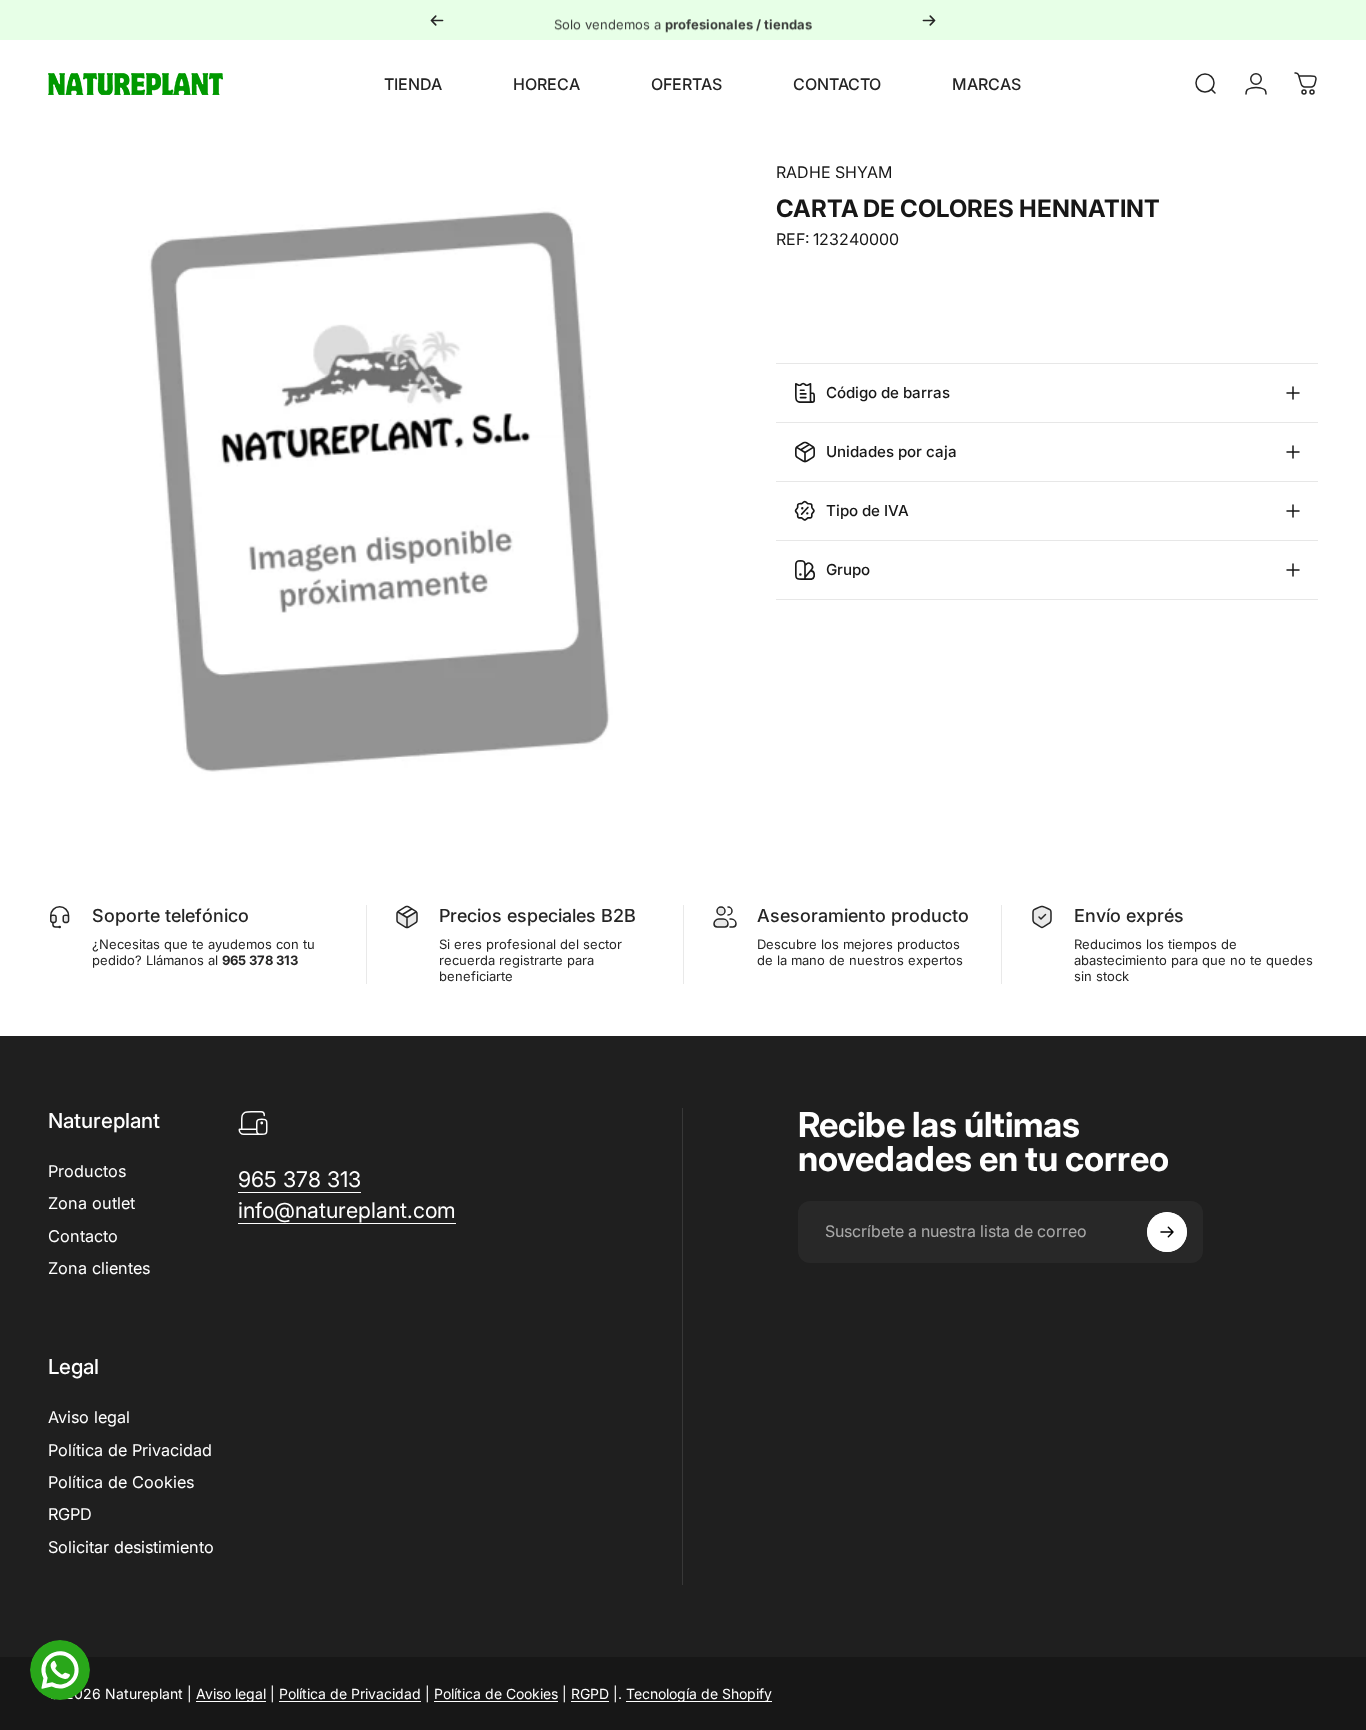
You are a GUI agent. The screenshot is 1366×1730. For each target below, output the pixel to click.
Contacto (83, 1236)
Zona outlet (91, 1203)
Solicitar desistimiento (131, 1547)
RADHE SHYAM (834, 172)
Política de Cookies (121, 1482)
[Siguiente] (929, 20)
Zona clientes (99, 1268)
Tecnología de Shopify (699, 1693)
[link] (299, 1179)
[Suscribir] (1167, 1232)
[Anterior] (437, 20)
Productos (87, 1171)
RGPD (70, 1514)
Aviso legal (89, 1417)
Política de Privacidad (130, 1450)
